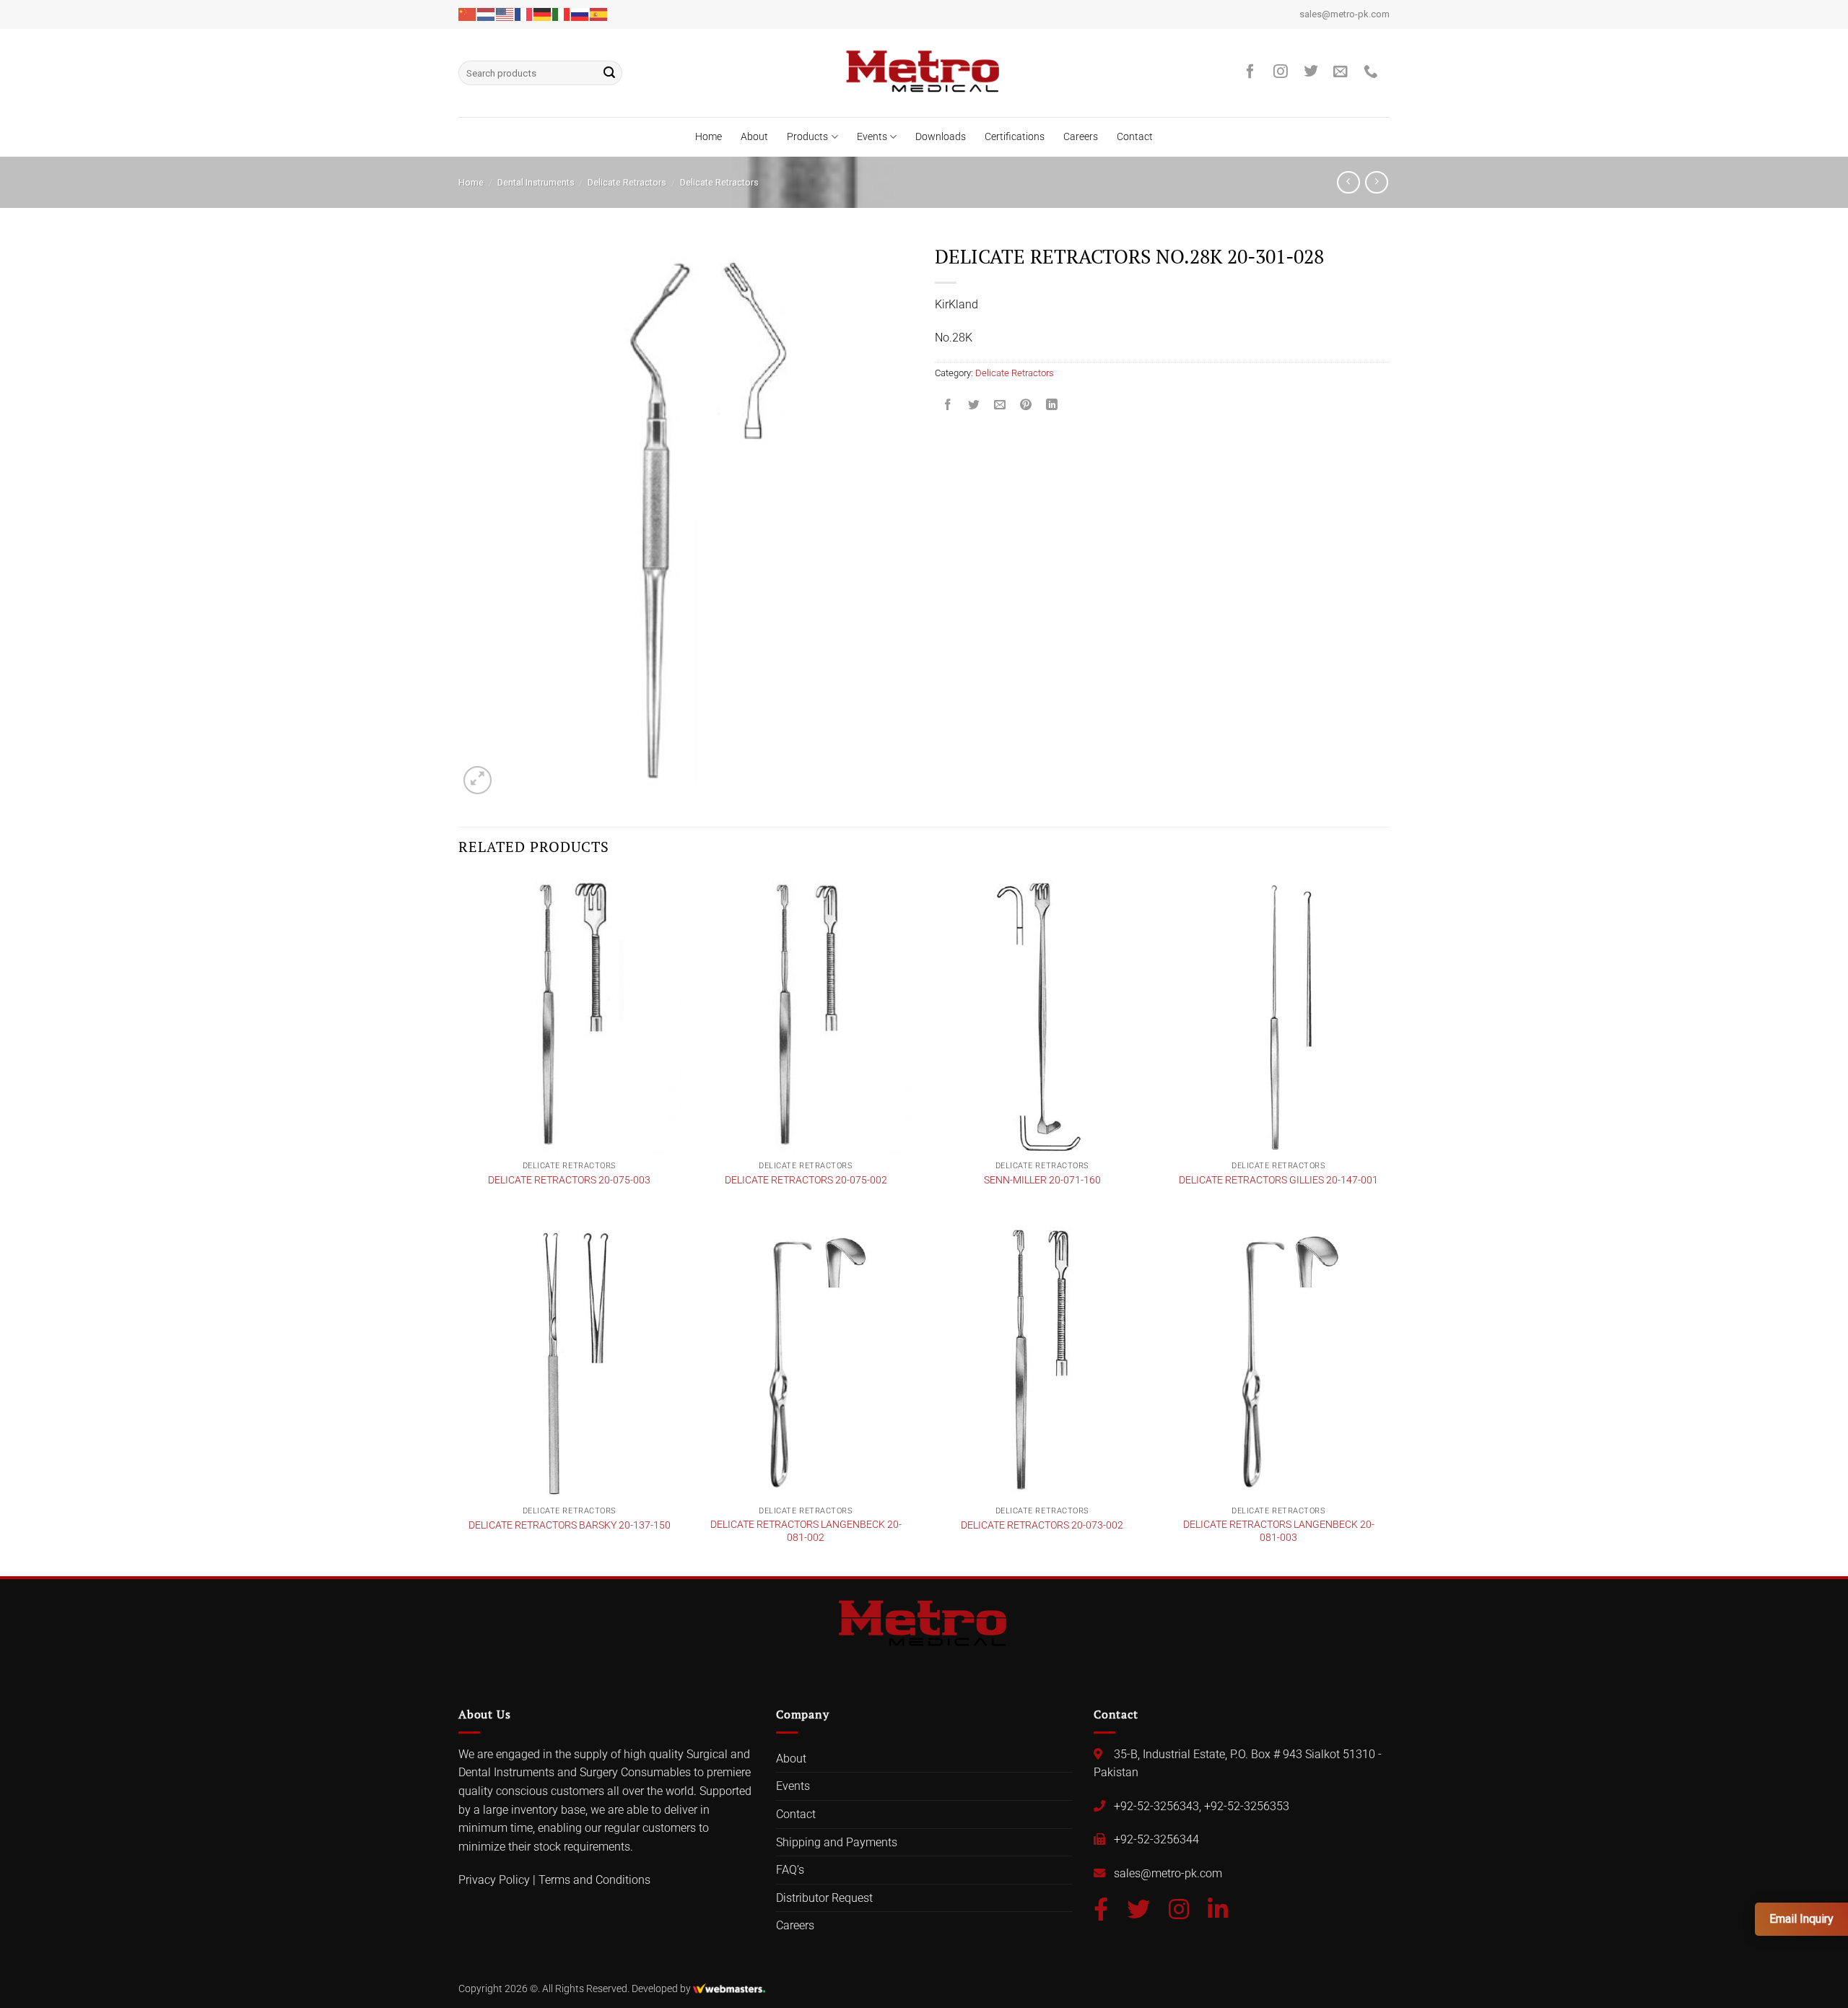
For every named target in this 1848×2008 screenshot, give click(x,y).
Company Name (827, 1006)
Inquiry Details (817, 1062)
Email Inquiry (1801, 1919)
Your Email (814, 950)
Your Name (815, 894)
